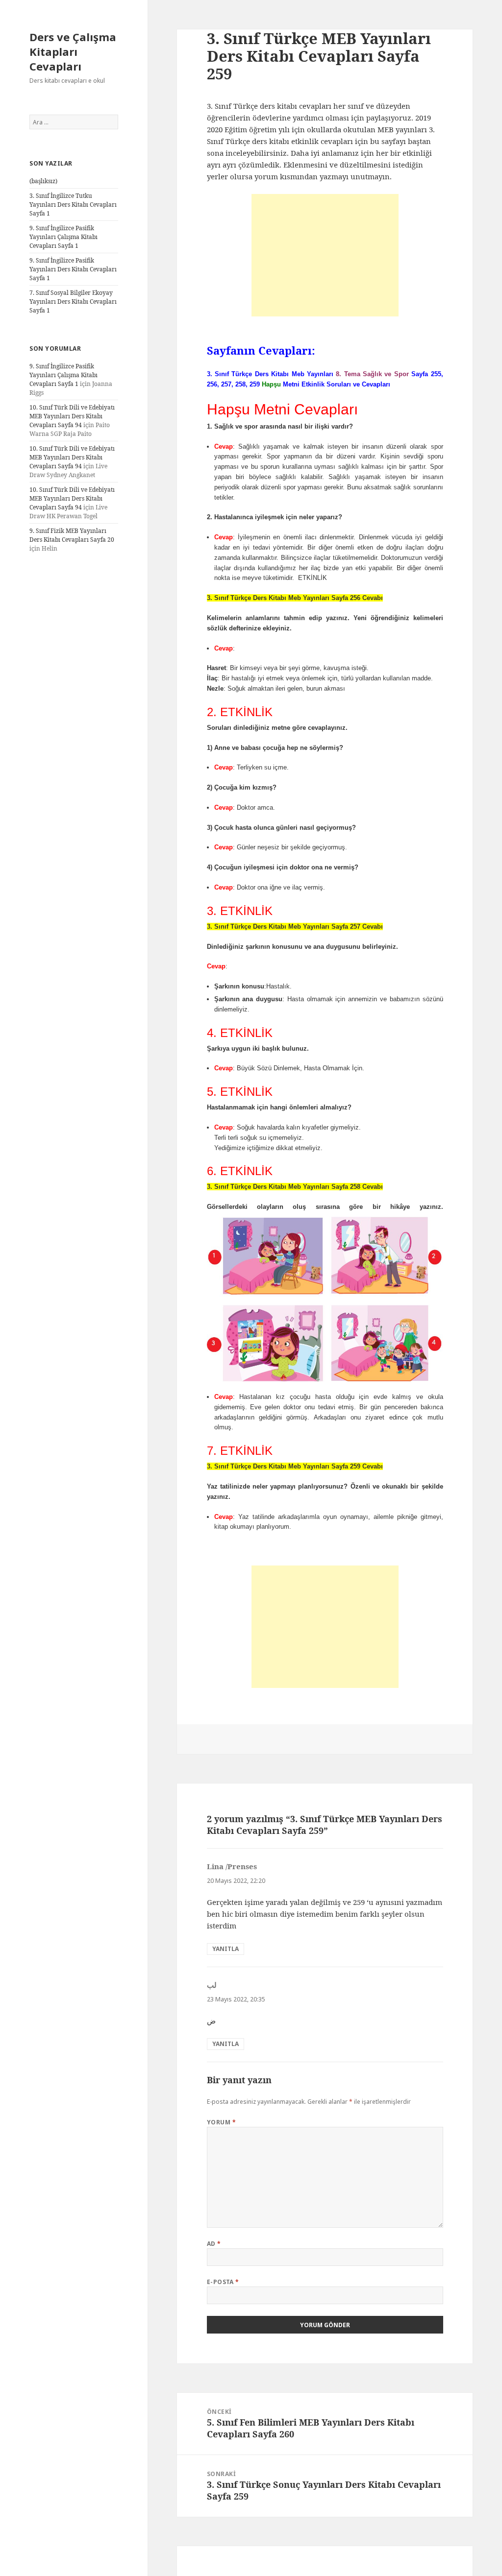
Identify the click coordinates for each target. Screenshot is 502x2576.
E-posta (223, 2282)
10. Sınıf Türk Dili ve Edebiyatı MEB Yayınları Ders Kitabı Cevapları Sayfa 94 (72, 416)
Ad (214, 2244)
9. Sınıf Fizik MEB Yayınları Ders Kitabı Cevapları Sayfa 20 (72, 535)
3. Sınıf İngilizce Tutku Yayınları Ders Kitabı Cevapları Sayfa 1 (73, 205)
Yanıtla (226, 1949)
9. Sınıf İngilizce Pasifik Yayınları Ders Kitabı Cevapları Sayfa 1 (73, 269)
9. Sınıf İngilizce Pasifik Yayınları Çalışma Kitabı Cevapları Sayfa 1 (63, 237)
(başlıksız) (43, 181)
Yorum (221, 2122)
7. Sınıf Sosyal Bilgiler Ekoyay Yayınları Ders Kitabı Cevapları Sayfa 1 (73, 301)
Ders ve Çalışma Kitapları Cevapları (73, 51)
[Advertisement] (325, 255)
